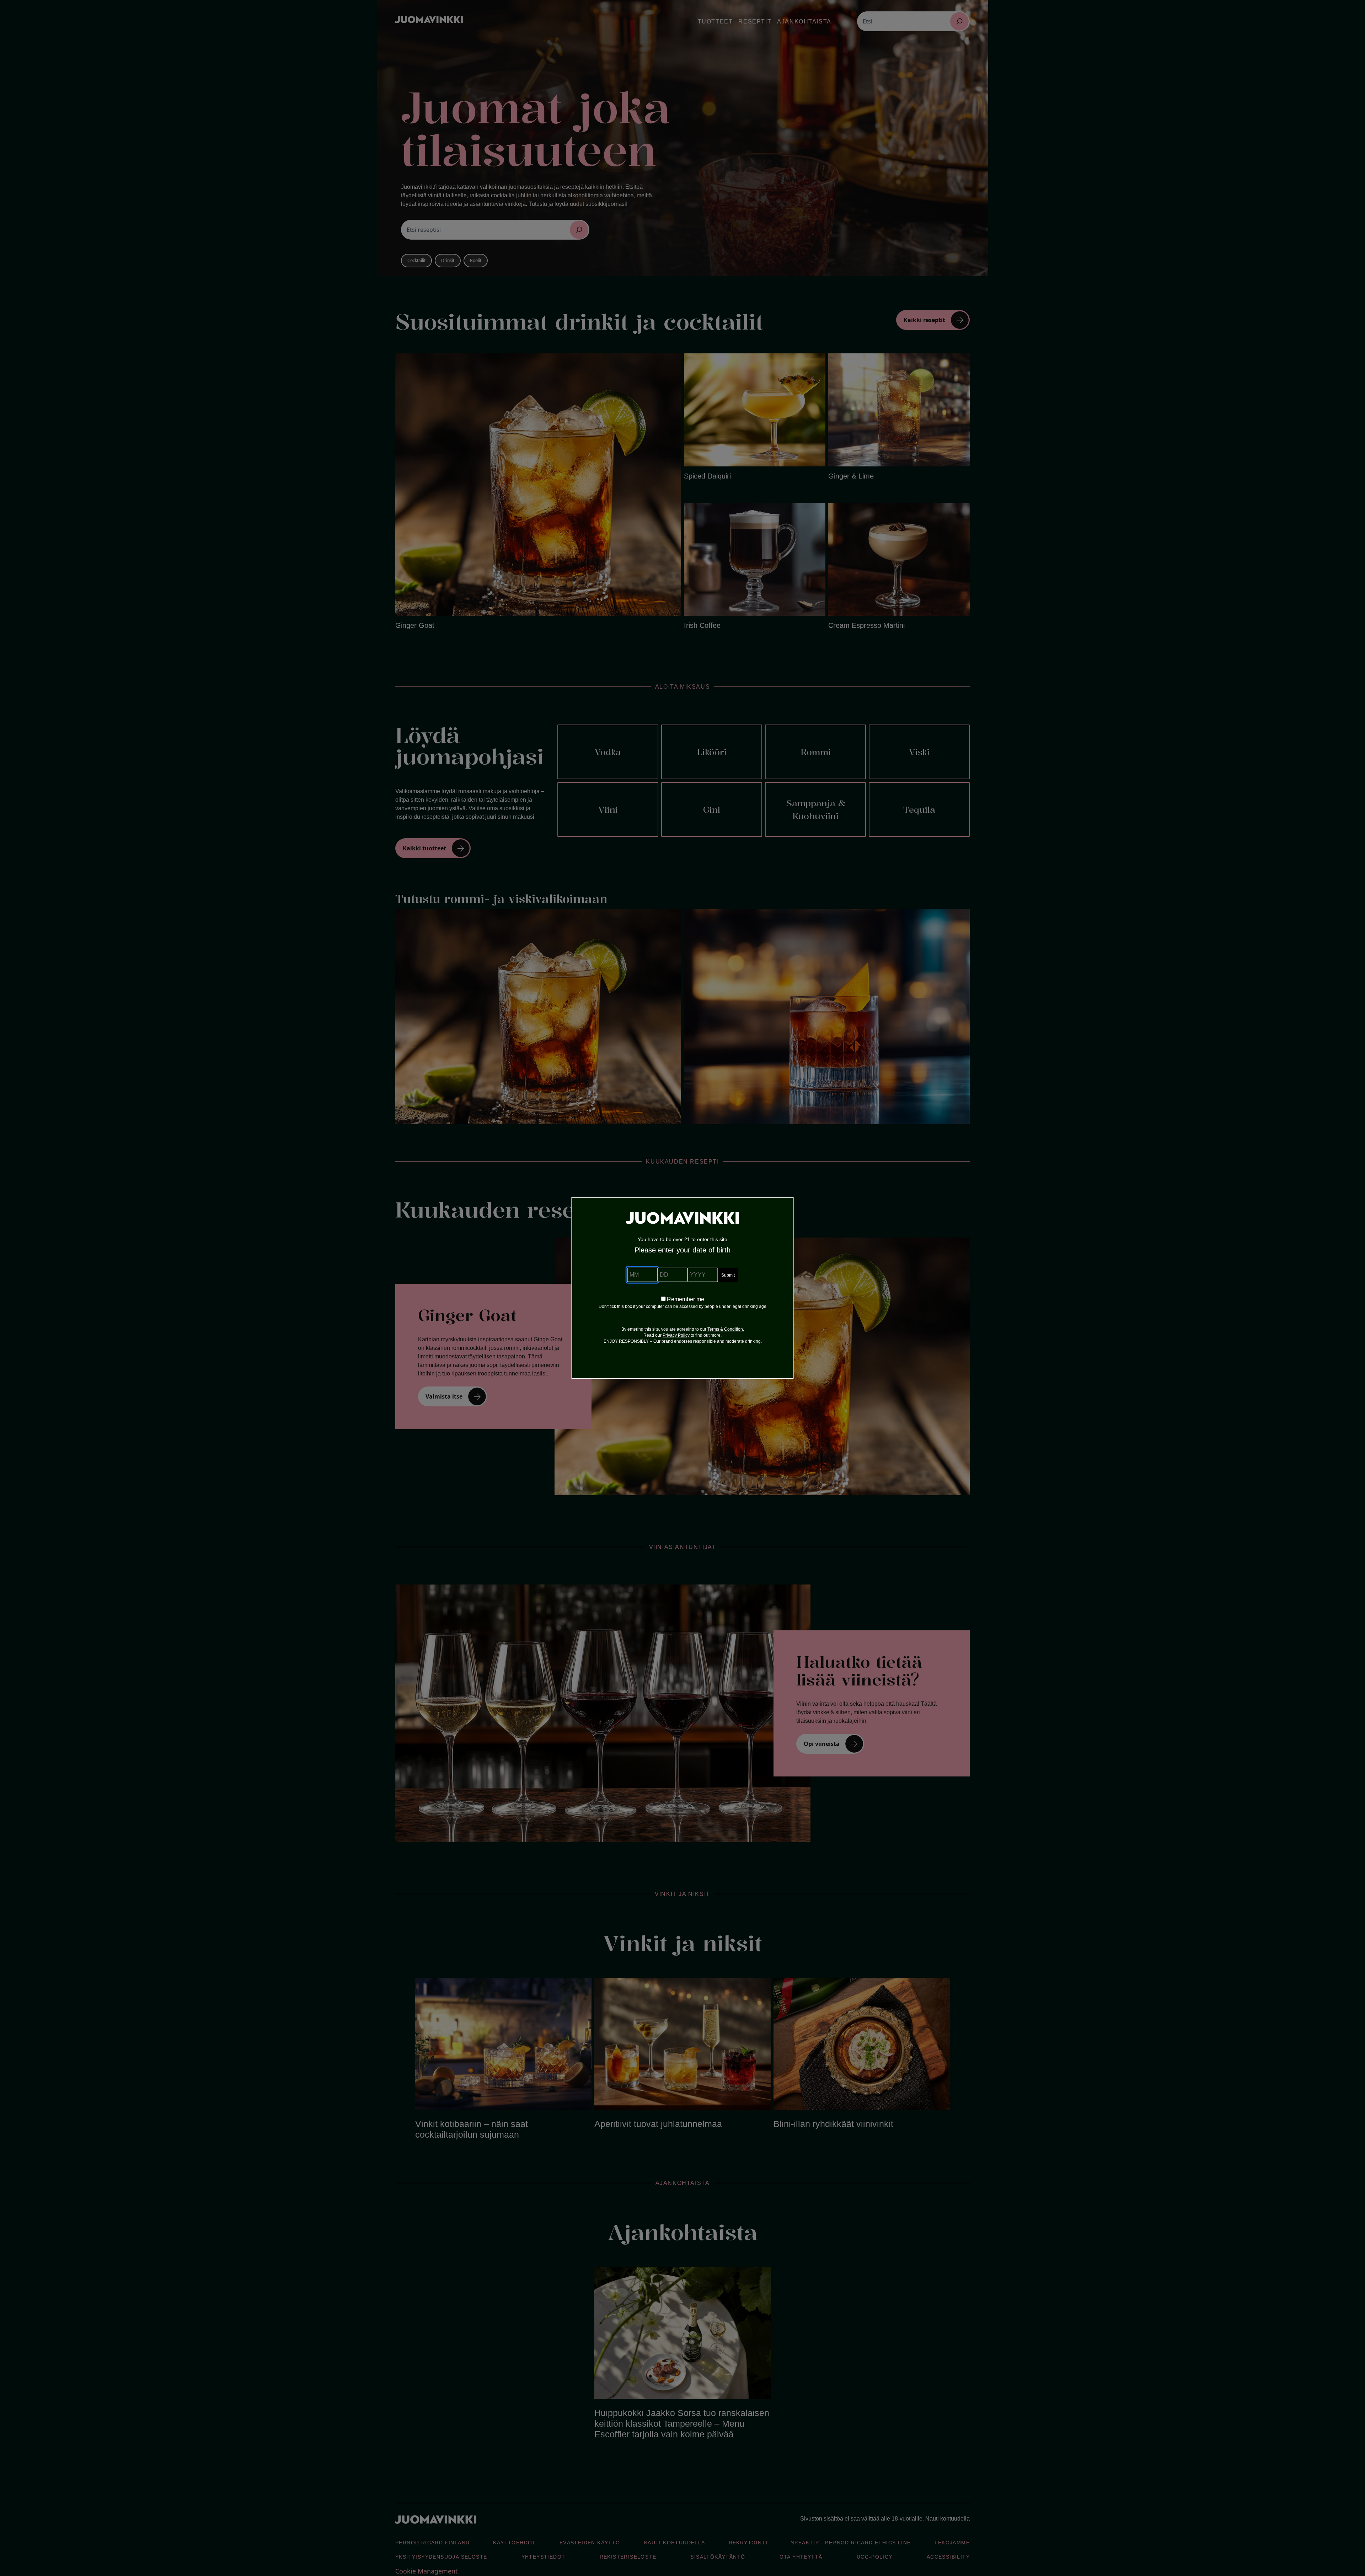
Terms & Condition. (726, 1329)
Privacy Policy (676, 1335)
